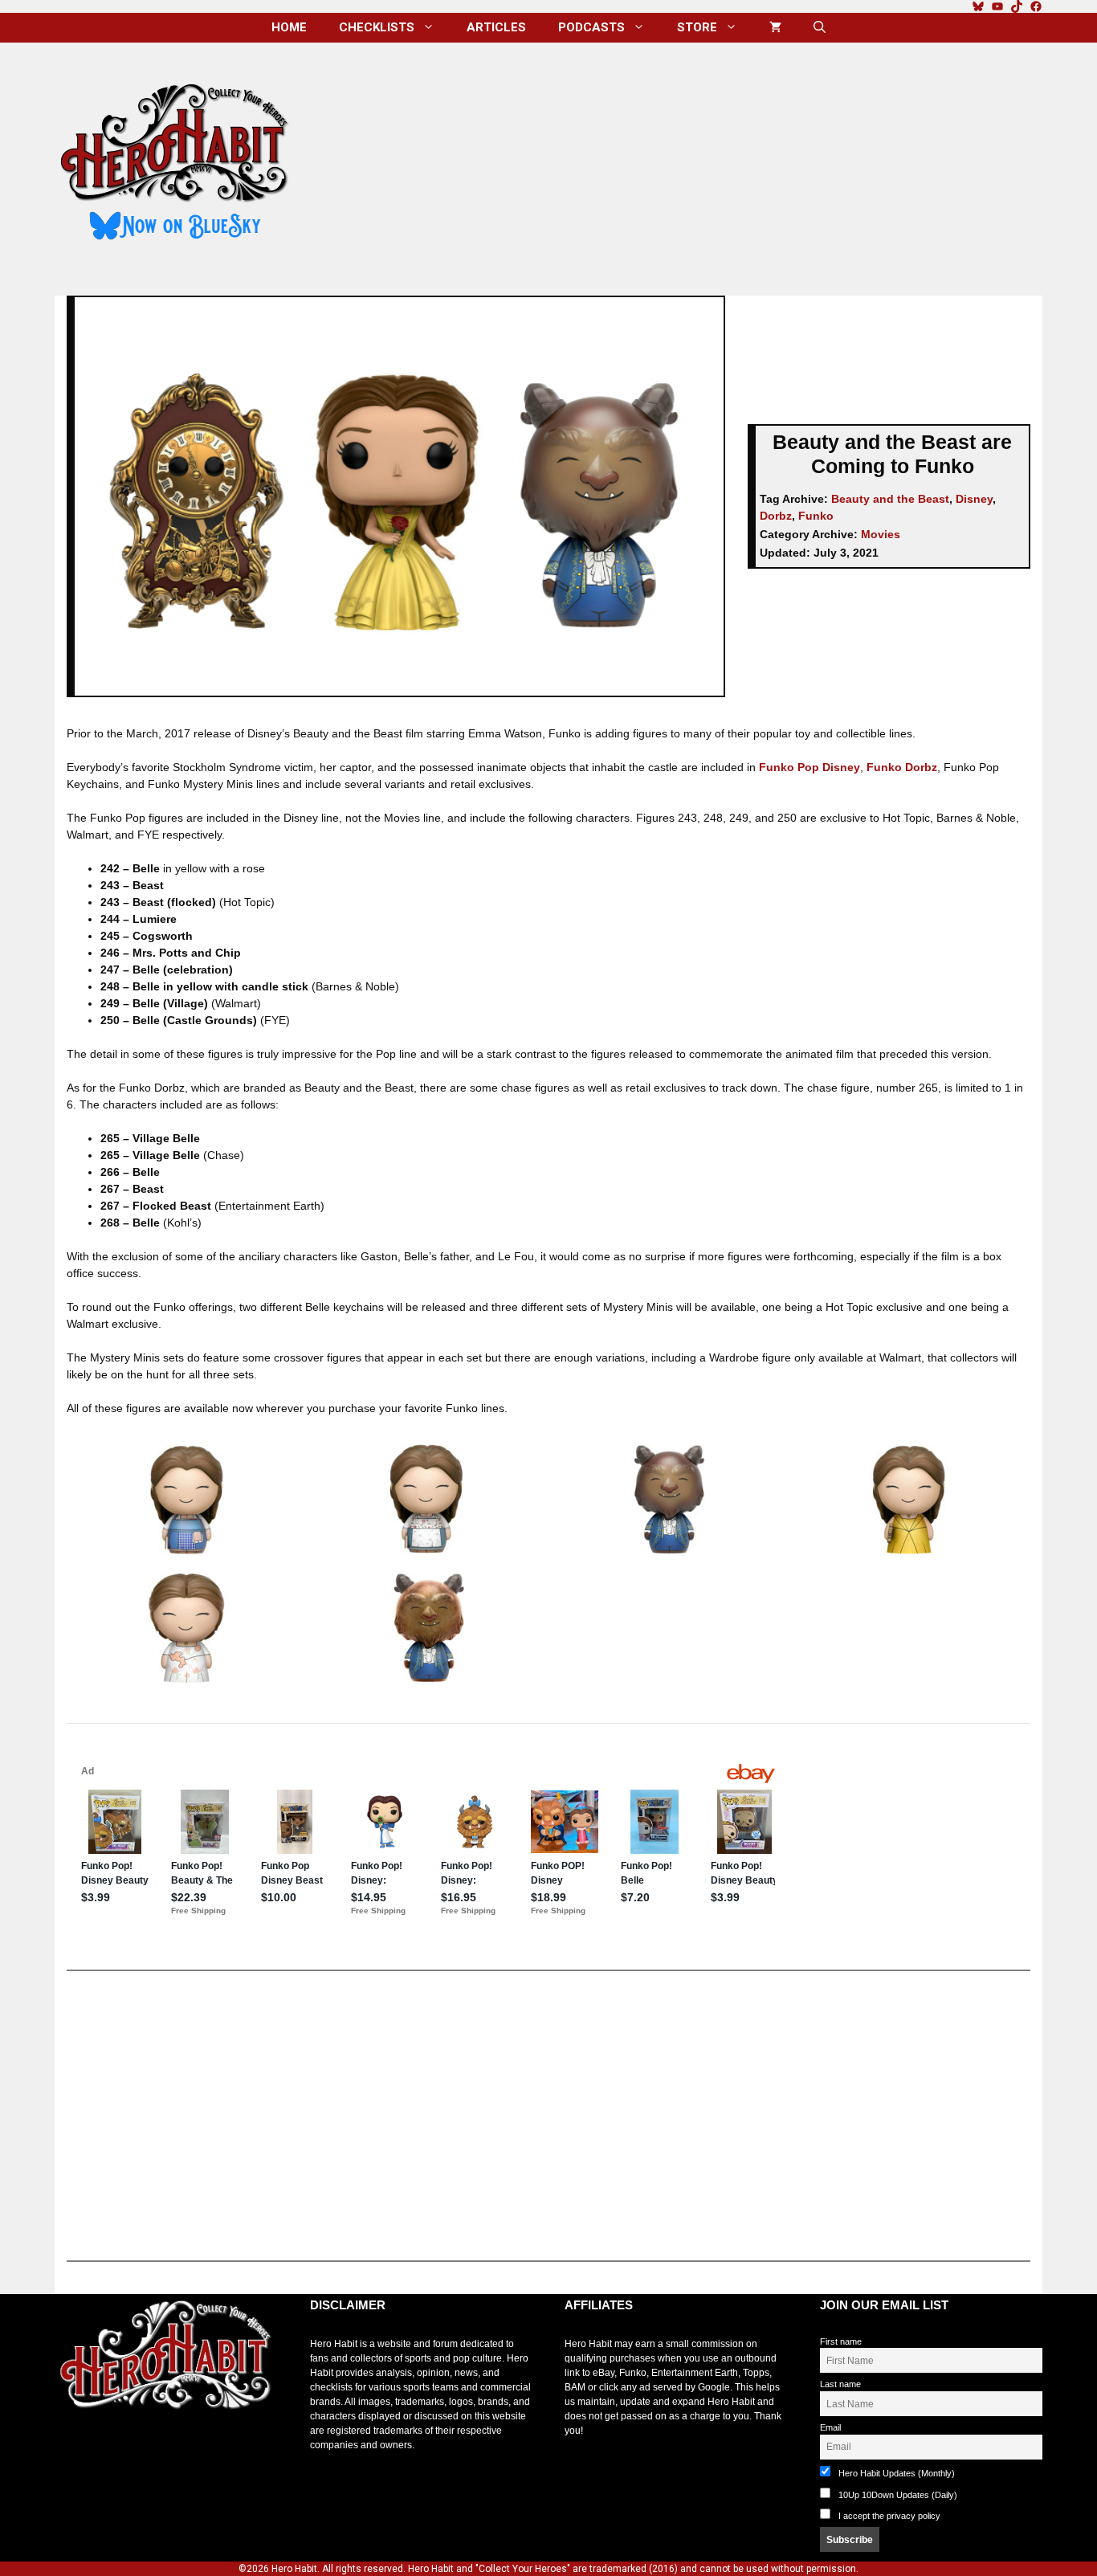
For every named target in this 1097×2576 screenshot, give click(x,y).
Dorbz (776, 516)
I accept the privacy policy (889, 2516)
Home (289, 27)
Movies (881, 534)
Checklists (377, 27)
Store (697, 27)
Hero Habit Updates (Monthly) (895, 2473)
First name (841, 2341)
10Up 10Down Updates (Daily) (897, 2495)
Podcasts (591, 27)
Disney (974, 499)
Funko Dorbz (902, 767)
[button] (820, 28)
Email (830, 2427)
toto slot (71, 2449)
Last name (840, 2384)
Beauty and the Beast (890, 499)
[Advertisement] (679, 163)
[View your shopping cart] (775, 28)
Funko (816, 516)
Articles (496, 27)
